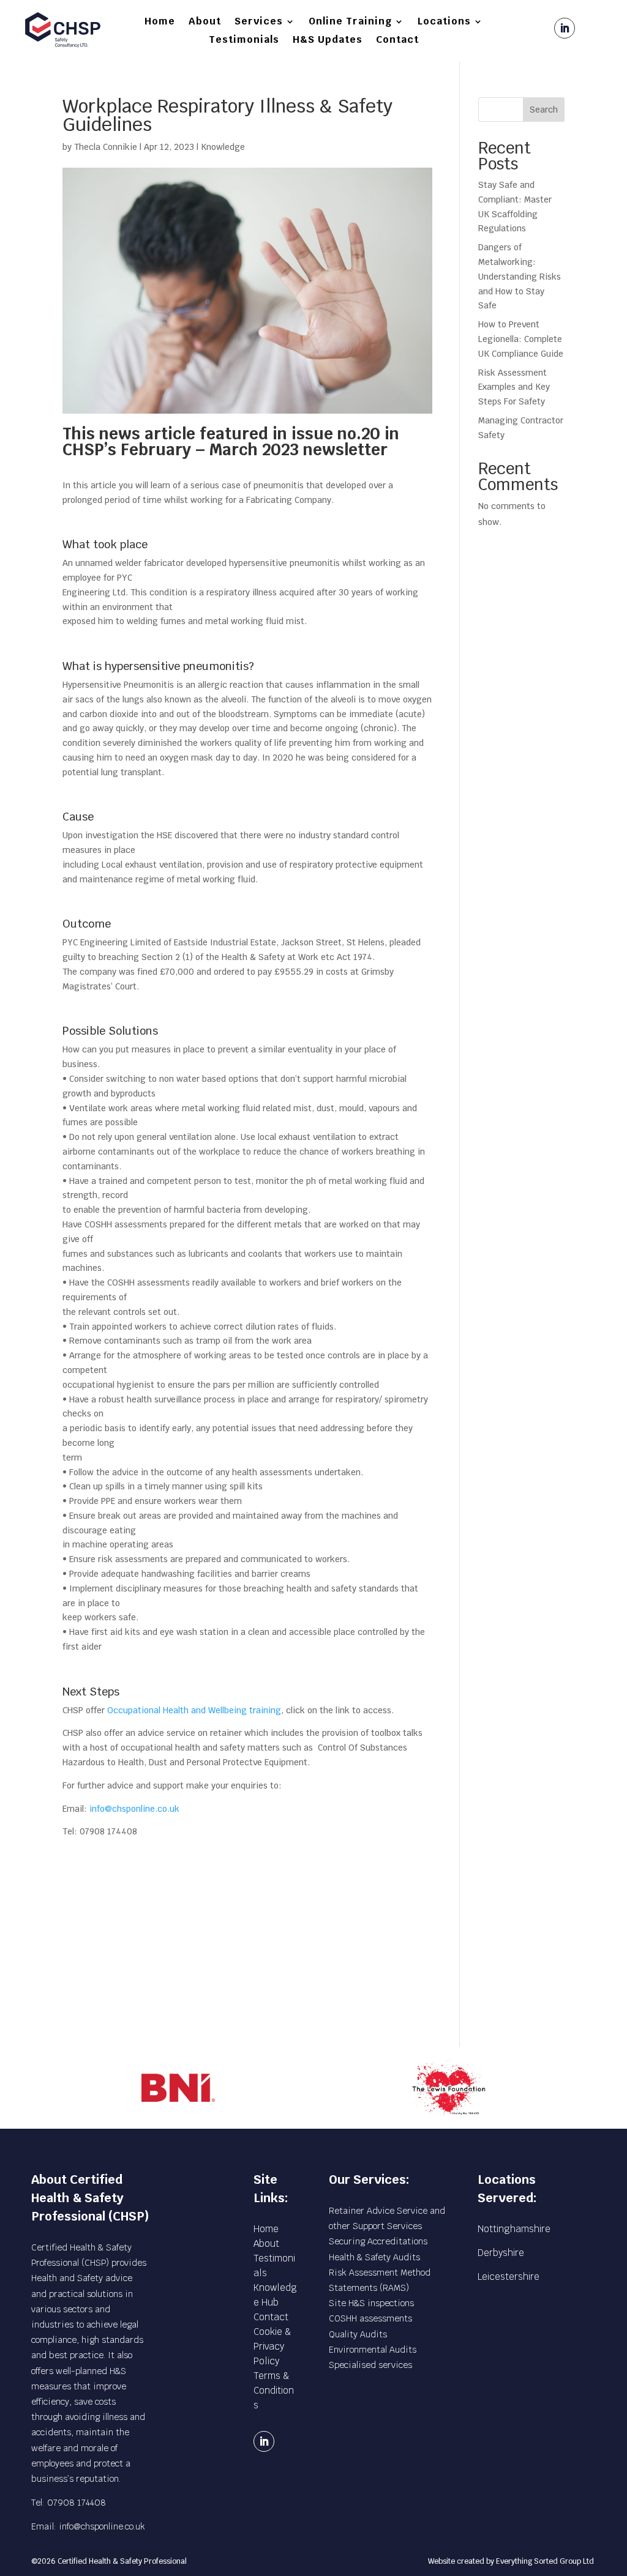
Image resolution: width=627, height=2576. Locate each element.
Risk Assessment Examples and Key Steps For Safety (514, 387)
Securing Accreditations (378, 2241)
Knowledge (223, 147)
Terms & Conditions (274, 2390)
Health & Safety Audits (374, 2257)
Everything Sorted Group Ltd (545, 2561)
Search (544, 110)
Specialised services (370, 2365)
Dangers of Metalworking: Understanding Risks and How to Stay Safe (520, 276)
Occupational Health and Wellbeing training (194, 1710)
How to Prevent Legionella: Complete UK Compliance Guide (521, 339)
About (205, 22)
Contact (397, 41)
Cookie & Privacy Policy (272, 2346)
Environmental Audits (373, 2350)
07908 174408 (77, 2503)
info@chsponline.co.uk (134, 1809)
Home (160, 22)
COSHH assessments (370, 2318)
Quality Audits (358, 2334)
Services (259, 22)
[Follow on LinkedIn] (565, 28)
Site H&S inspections (371, 2303)
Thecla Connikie (106, 147)
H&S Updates (328, 41)
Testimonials (244, 41)
